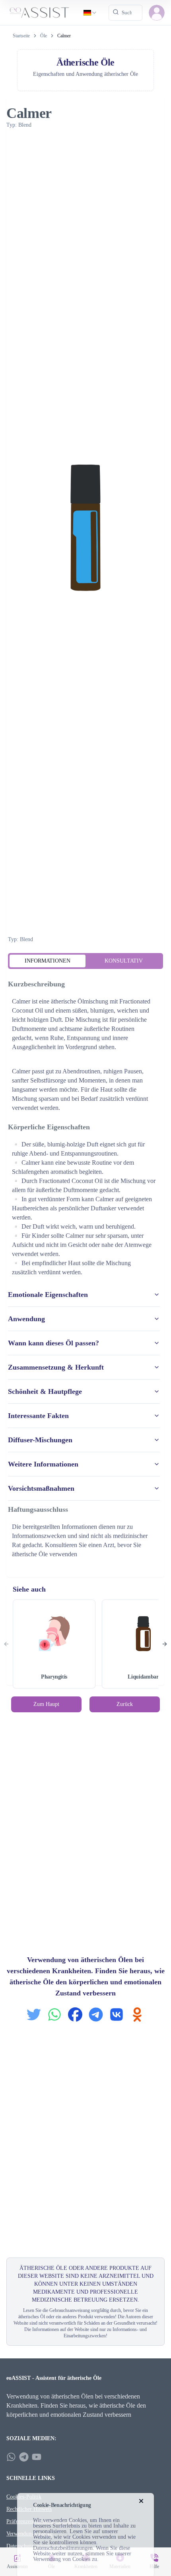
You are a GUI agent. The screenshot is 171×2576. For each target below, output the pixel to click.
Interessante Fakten (38, 1416)
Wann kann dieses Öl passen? (53, 1343)
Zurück (125, 1704)
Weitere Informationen (43, 1464)
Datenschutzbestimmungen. (64, 2548)
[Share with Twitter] (34, 2014)
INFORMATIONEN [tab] (48, 961)
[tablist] (85, 961)
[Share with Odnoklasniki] (137, 2014)
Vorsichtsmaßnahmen (41, 1488)
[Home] (39, 13)
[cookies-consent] (141, 2501)
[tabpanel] (85, 1270)
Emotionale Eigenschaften (48, 1295)
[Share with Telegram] (96, 2014)
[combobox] (90, 13)
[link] (64, 36)
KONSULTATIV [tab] (124, 961)
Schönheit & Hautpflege (45, 1391)
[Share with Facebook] (75, 2014)
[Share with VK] (117, 2014)
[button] (157, 13)
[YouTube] (37, 2457)
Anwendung (26, 1319)
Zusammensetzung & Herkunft (56, 1367)
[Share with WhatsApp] (54, 2014)
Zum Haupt (46, 1704)
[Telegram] (24, 2457)
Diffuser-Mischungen (40, 1440)
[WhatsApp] (11, 2457)
